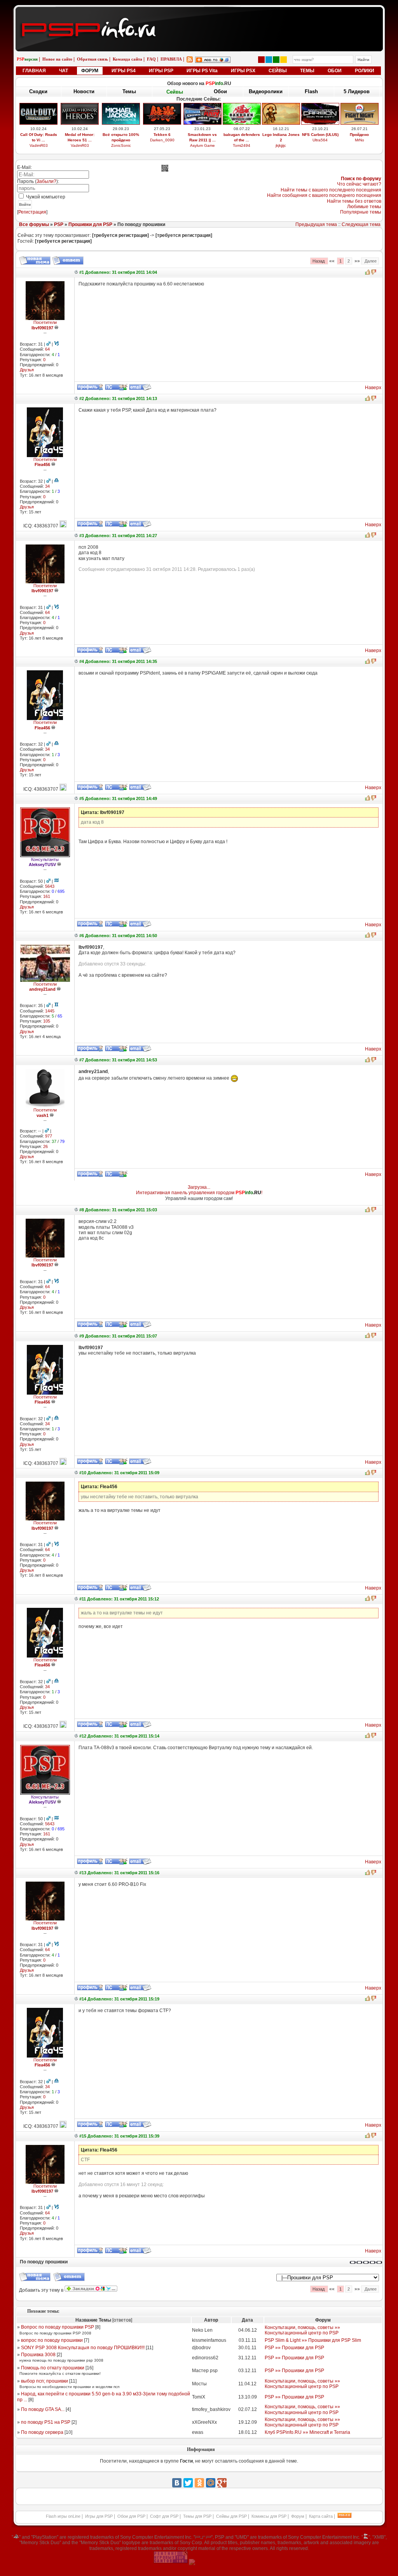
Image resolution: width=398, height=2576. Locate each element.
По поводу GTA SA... (43, 2409)
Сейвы (175, 92)
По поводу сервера (42, 2432)
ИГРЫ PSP (161, 71)
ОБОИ (335, 71)
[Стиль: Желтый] (284, 60)
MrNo (360, 140)
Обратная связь (93, 59)
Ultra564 (320, 140)
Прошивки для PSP (90, 224)
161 (47, 896)
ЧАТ (64, 71)
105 (47, 1021)
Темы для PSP (197, 2516)
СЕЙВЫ (278, 71)
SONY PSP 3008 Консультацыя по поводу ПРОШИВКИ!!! (83, 2348)
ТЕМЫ (307, 71)
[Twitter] (188, 2483)
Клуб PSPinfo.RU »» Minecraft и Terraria (307, 2432)
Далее (370, 261)
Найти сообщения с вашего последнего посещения (324, 195)
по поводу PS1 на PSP (46, 2422)
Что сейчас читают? (359, 184)
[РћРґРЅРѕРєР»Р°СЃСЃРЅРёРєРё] (199, 2483)
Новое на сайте (57, 59)
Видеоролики (266, 91)
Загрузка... (199, 1187)
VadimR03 (39, 145)
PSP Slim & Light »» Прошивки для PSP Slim (313, 2340)
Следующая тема (361, 224)
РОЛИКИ (365, 71)
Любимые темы (364, 207)
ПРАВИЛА (171, 59)
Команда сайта (127, 59)
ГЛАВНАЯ (34, 71)
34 (47, 486)
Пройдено (359, 135)
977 (49, 1136)
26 (45, 1146)
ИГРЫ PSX (243, 71)
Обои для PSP (131, 2516)
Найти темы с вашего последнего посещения (331, 190)
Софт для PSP (164, 2516)
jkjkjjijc (281, 145)
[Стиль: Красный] (261, 60)
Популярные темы (361, 212)
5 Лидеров (357, 91)
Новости (84, 91)
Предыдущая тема (316, 224)
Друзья (27, 370)
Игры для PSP (99, 2516)
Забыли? (46, 181)
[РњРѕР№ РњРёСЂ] (211, 2483)
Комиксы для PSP (269, 2516)
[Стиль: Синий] (269, 60)
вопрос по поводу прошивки (52, 2340)
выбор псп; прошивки (45, 2381)
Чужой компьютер (45, 197)
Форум (298, 2516)
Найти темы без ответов (354, 201)
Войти (25, 204)
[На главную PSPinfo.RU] (199, 13)
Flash (311, 91)
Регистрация (32, 212)
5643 (50, 886)
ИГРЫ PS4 (124, 71)
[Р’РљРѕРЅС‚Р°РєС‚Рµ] (177, 2483)
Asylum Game (202, 145)
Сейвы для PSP (231, 2516)
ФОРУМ (90, 71)
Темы (129, 91)
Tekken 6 (162, 135)
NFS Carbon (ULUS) (320, 135)
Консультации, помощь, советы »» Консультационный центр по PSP (302, 2330)
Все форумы (34, 224)
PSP (59, 224)
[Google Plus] (222, 2483)
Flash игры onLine (63, 2516)
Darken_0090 (162, 140)
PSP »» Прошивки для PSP (294, 2348)
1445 (50, 1011)
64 (47, 349)
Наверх (373, 388)
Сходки (38, 91)
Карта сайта (321, 2516)
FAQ (151, 59)
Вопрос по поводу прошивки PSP (58, 2327)
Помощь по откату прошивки (53, 2368)
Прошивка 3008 (38, 2355)
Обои (220, 91)
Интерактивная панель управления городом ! (199, 1193)
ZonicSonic (121, 145)
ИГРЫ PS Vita (202, 71)
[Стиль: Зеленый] (276, 60)
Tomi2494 (242, 145)
